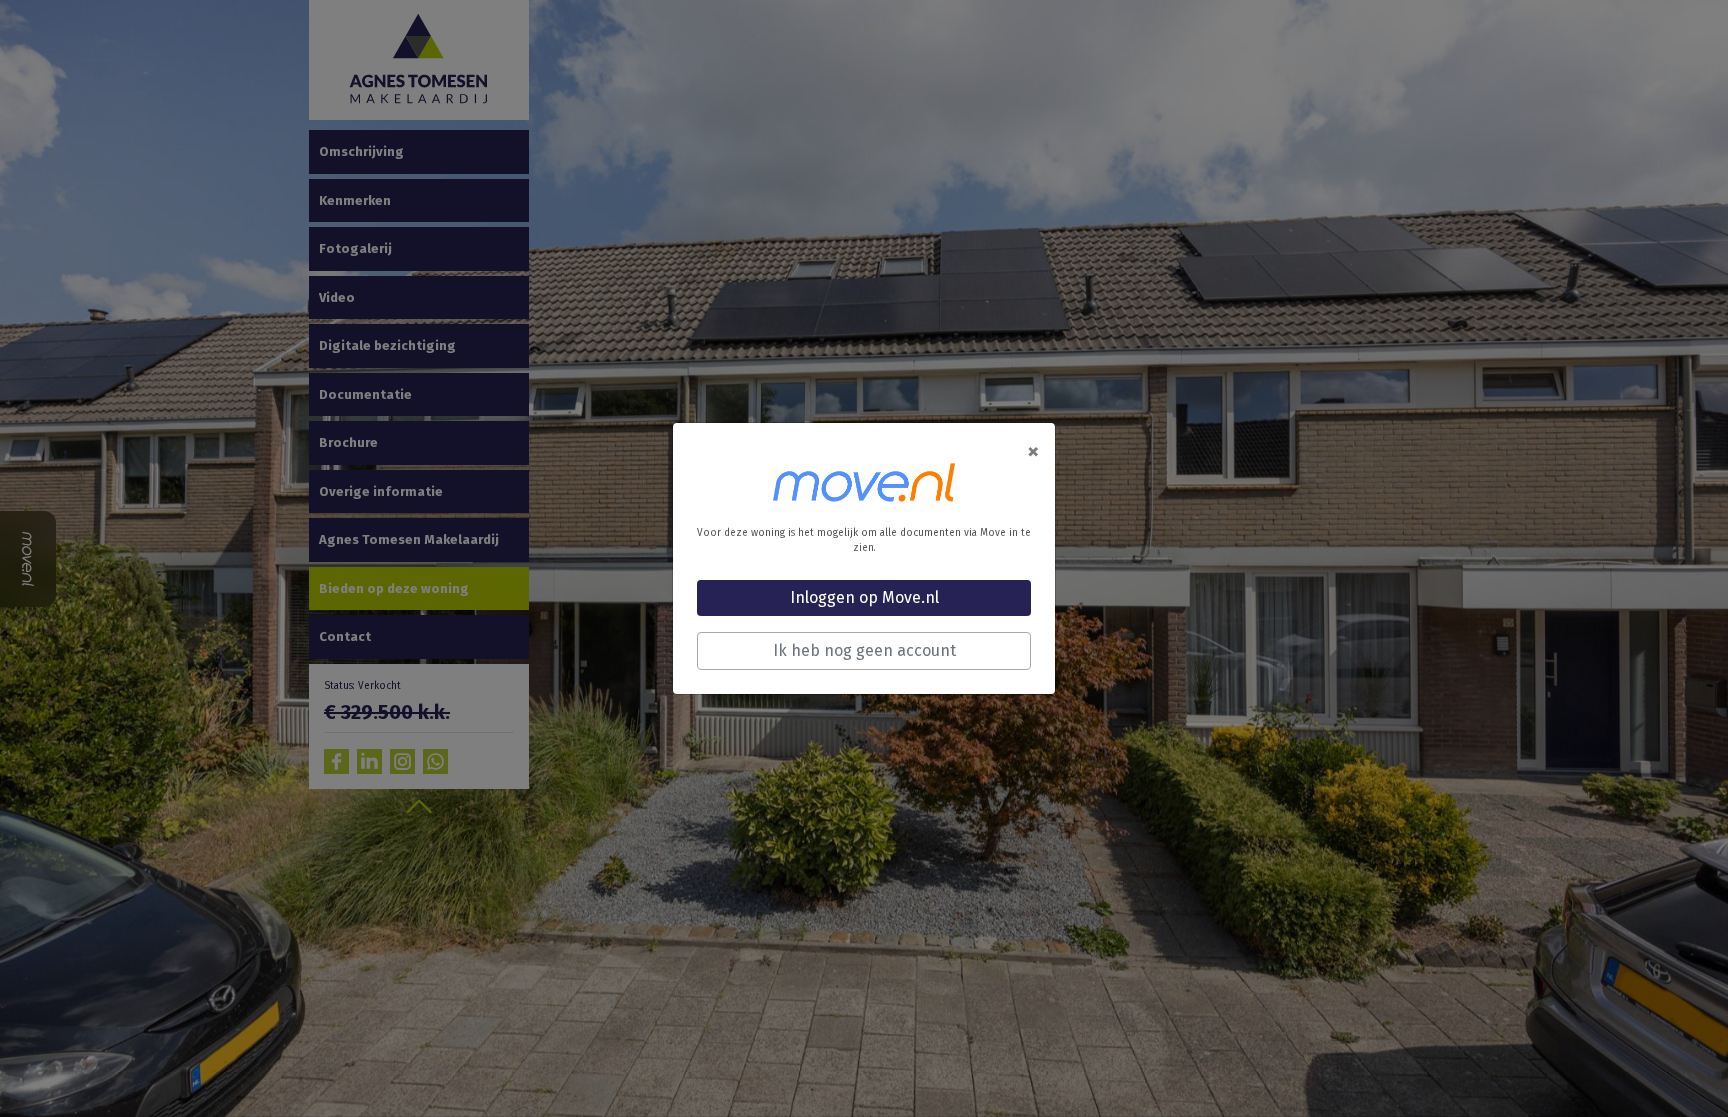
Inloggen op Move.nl (864, 597)
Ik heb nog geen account (864, 650)
